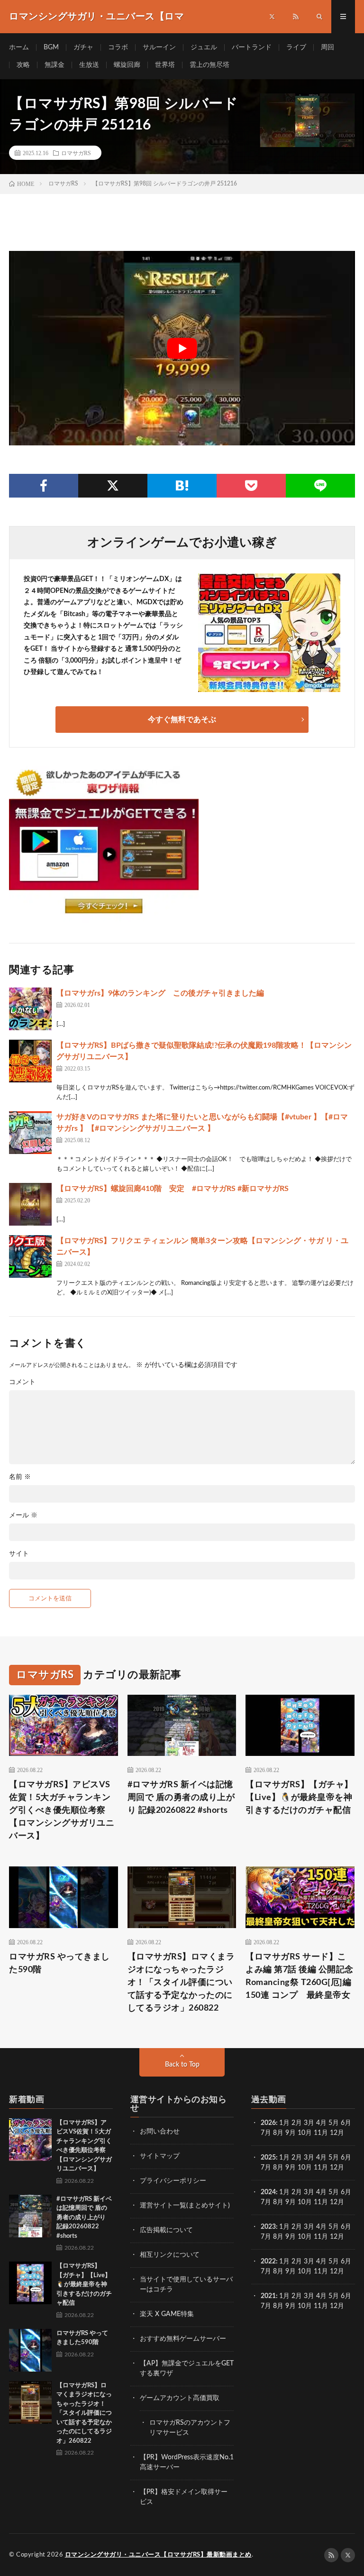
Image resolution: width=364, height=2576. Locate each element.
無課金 (55, 65)
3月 (309, 2123)
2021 (268, 2296)
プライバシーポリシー (173, 2181)
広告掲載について (166, 2230)
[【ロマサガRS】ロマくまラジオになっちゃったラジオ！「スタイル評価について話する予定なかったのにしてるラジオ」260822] (30, 2402)
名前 (20, 1477)
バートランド (252, 47)
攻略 (23, 65)
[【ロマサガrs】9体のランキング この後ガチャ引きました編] (30, 1009)
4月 (321, 2123)
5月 (334, 2123)
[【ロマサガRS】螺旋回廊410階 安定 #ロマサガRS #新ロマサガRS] (30, 1204)
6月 (346, 2123)
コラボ (118, 47)
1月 (284, 2123)
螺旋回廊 (127, 65)
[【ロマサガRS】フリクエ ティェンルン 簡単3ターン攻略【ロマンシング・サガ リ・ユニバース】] (30, 1256)
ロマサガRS (76, 153)
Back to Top (182, 2065)
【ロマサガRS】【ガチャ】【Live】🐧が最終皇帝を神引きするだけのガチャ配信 (299, 1798)
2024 (268, 2192)
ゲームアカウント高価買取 (180, 2398)
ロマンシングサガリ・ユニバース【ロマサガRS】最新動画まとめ (158, 2555)
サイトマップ (160, 2156)
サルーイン (159, 47)
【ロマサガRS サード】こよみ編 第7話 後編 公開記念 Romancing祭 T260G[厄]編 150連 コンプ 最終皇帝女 (300, 1976)
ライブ (296, 47)
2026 (268, 2123)
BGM (51, 47)
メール (23, 1515)
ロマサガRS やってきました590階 (59, 1963)
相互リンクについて (170, 2255)
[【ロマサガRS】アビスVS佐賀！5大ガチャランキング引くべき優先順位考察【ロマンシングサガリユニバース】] (30, 2140)
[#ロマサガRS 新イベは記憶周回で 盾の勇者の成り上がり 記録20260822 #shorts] (30, 2216)
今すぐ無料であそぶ (182, 720)
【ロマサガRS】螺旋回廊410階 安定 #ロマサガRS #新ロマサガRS (173, 1189)
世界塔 (165, 65)
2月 (297, 2123)
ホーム (19, 47)
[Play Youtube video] (182, 348)
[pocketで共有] (251, 486)
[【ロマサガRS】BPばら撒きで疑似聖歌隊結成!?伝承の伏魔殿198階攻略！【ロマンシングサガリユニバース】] (30, 1061)
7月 (266, 2133)
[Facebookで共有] (44, 486)
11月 (321, 2168)
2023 (268, 2227)
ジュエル (204, 47)
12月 (337, 2168)
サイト (19, 1554)
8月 (278, 2133)
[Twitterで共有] (113, 486)
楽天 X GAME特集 (167, 2314)
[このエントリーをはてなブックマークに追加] (182, 486)
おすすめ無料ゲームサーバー (183, 2339)
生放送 (89, 65)
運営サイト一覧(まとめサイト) (185, 2206)
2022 (268, 2262)
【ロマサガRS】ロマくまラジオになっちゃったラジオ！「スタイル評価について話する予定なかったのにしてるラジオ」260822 (181, 1983)
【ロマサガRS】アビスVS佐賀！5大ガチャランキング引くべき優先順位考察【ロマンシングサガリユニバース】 (62, 1810)
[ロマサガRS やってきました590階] (30, 2350)
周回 (328, 47)
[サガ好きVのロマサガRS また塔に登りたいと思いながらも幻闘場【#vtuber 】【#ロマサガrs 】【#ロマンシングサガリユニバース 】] (30, 1133)
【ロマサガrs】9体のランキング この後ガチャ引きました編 (160, 993)
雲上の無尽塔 (209, 65)
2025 (268, 2158)
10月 (305, 2168)
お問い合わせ (160, 2132)
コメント (22, 1382)
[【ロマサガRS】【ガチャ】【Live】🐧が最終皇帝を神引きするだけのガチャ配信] (30, 2283)
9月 (291, 2168)
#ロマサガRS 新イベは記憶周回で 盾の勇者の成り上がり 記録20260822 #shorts (181, 1798)
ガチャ (83, 47)
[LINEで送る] (320, 486)
